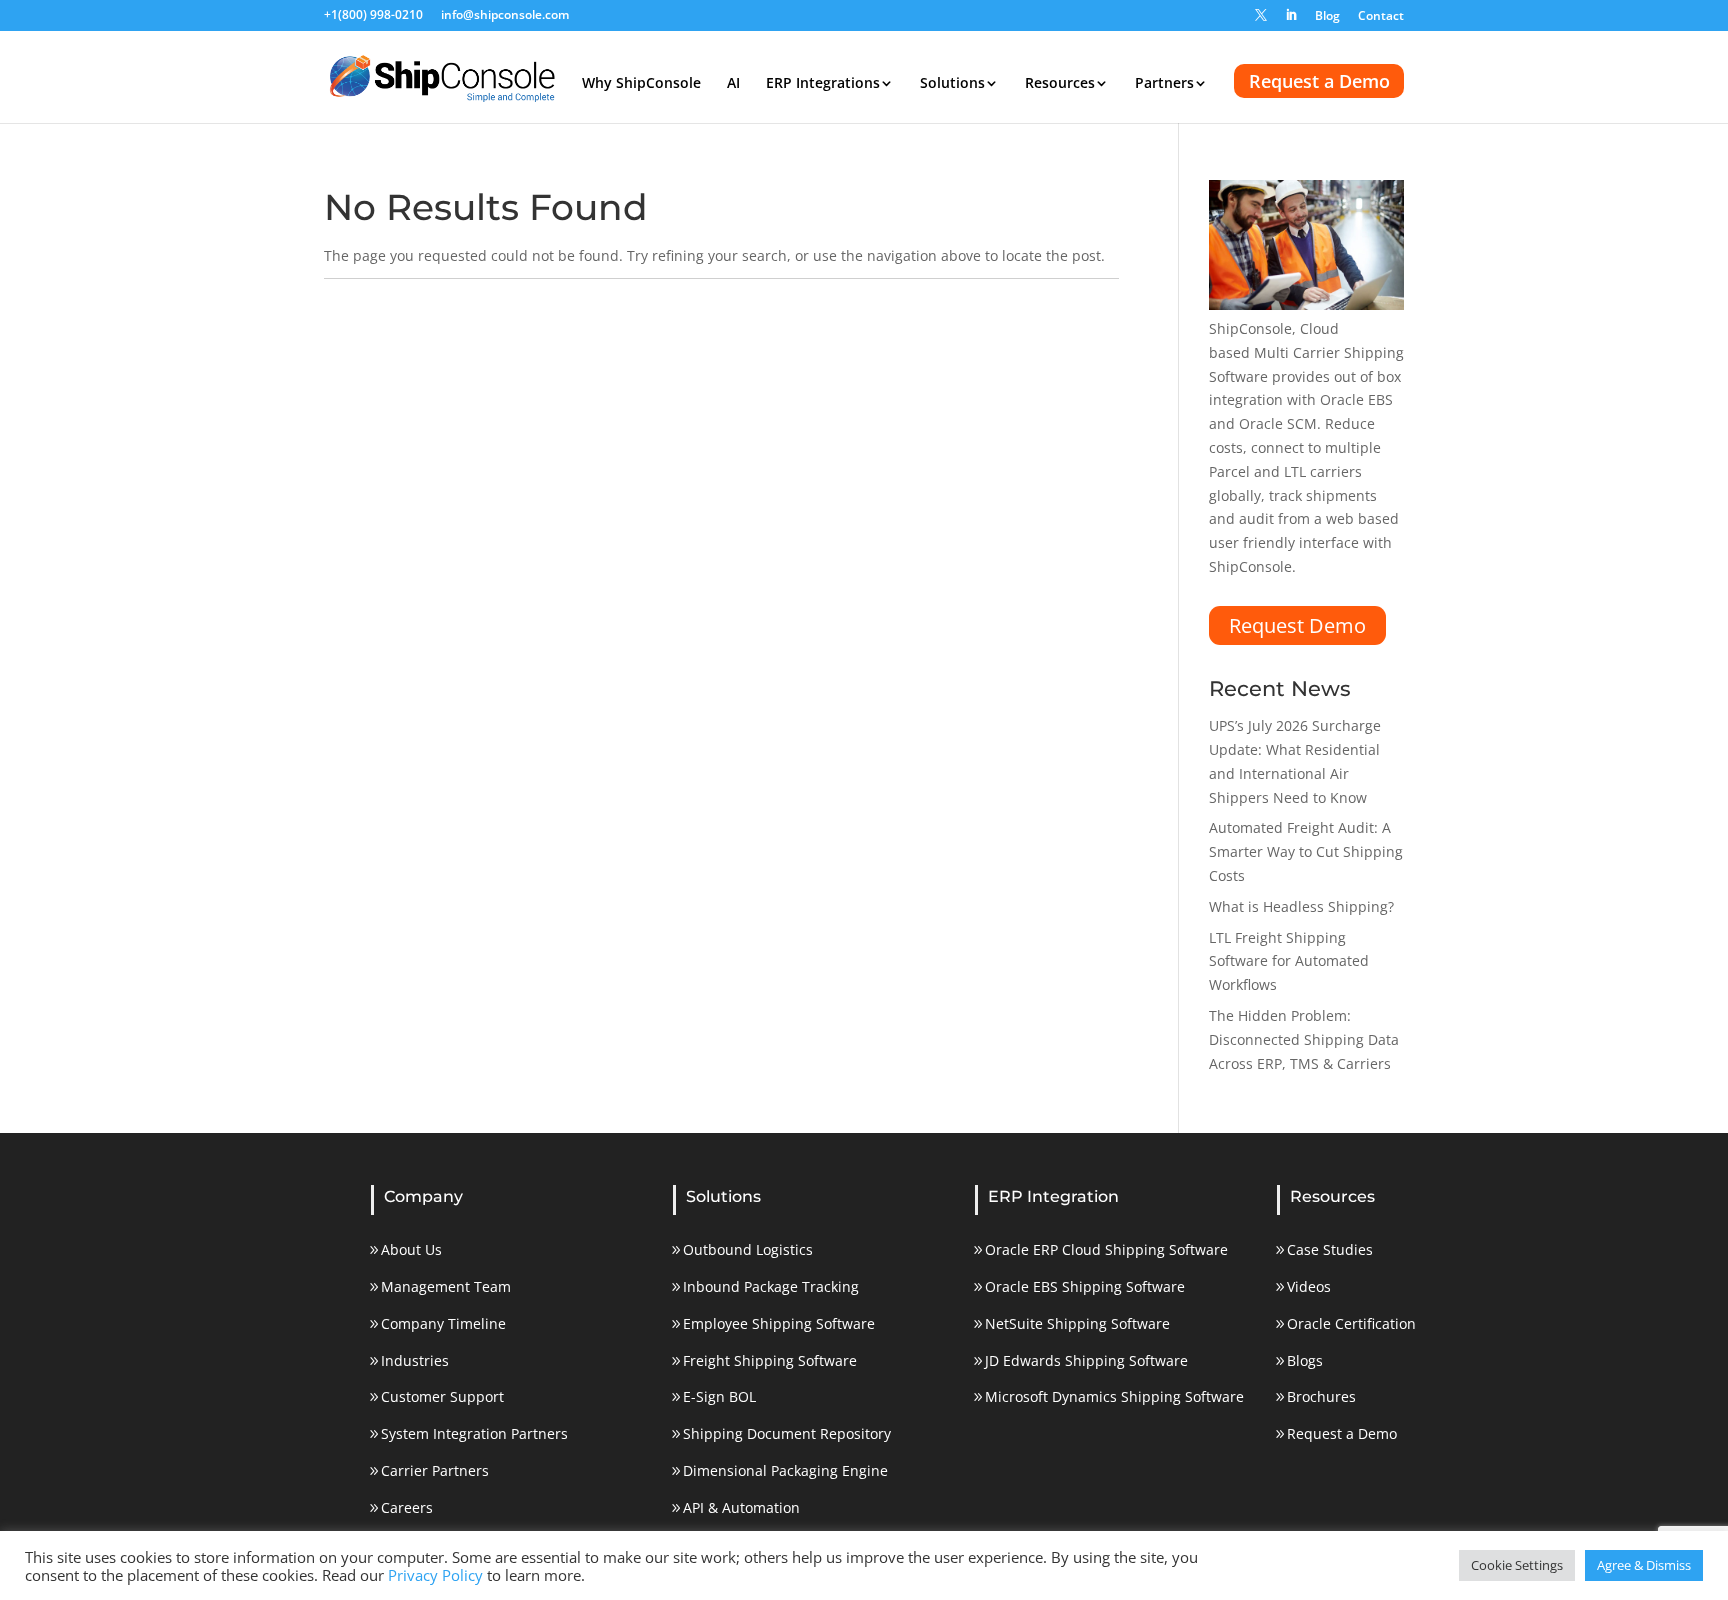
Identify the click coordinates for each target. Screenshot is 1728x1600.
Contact (1381, 17)
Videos (1309, 1286)
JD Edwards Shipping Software (1086, 1360)
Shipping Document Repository (787, 1433)
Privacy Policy (435, 1575)
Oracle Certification (1351, 1323)
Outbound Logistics (748, 1249)
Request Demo (1297, 625)
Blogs (1305, 1360)
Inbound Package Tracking (771, 1286)
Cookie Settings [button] (1517, 1565)
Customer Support (442, 1396)
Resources (1060, 84)
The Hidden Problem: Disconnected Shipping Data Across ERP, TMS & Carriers (1304, 1039)
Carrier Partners (435, 1470)
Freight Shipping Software (770, 1360)
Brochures (1321, 1396)
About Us (411, 1249)
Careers (407, 1507)
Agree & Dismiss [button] (1644, 1565)
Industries (415, 1360)
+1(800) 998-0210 (373, 16)
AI (733, 84)
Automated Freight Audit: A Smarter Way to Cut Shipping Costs (1306, 851)
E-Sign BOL (719, 1396)
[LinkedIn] (1291, 19)
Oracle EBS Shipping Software (1085, 1286)
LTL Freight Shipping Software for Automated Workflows (1289, 961)
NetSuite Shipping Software (1077, 1323)
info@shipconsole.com (505, 16)
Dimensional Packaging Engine (785, 1470)
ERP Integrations (823, 84)
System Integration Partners (474, 1433)
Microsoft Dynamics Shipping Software (1114, 1396)
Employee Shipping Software (779, 1323)
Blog (1327, 17)
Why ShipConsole (641, 84)
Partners (1164, 84)
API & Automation (741, 1507)
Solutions (952, 84)
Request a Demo (1319, 81)
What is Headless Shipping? (1301, 906)
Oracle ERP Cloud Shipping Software (1106, 1249)
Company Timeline (443, 1323)
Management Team (446, 1286)
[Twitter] (1261, 19)
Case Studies (1330, 1249)
